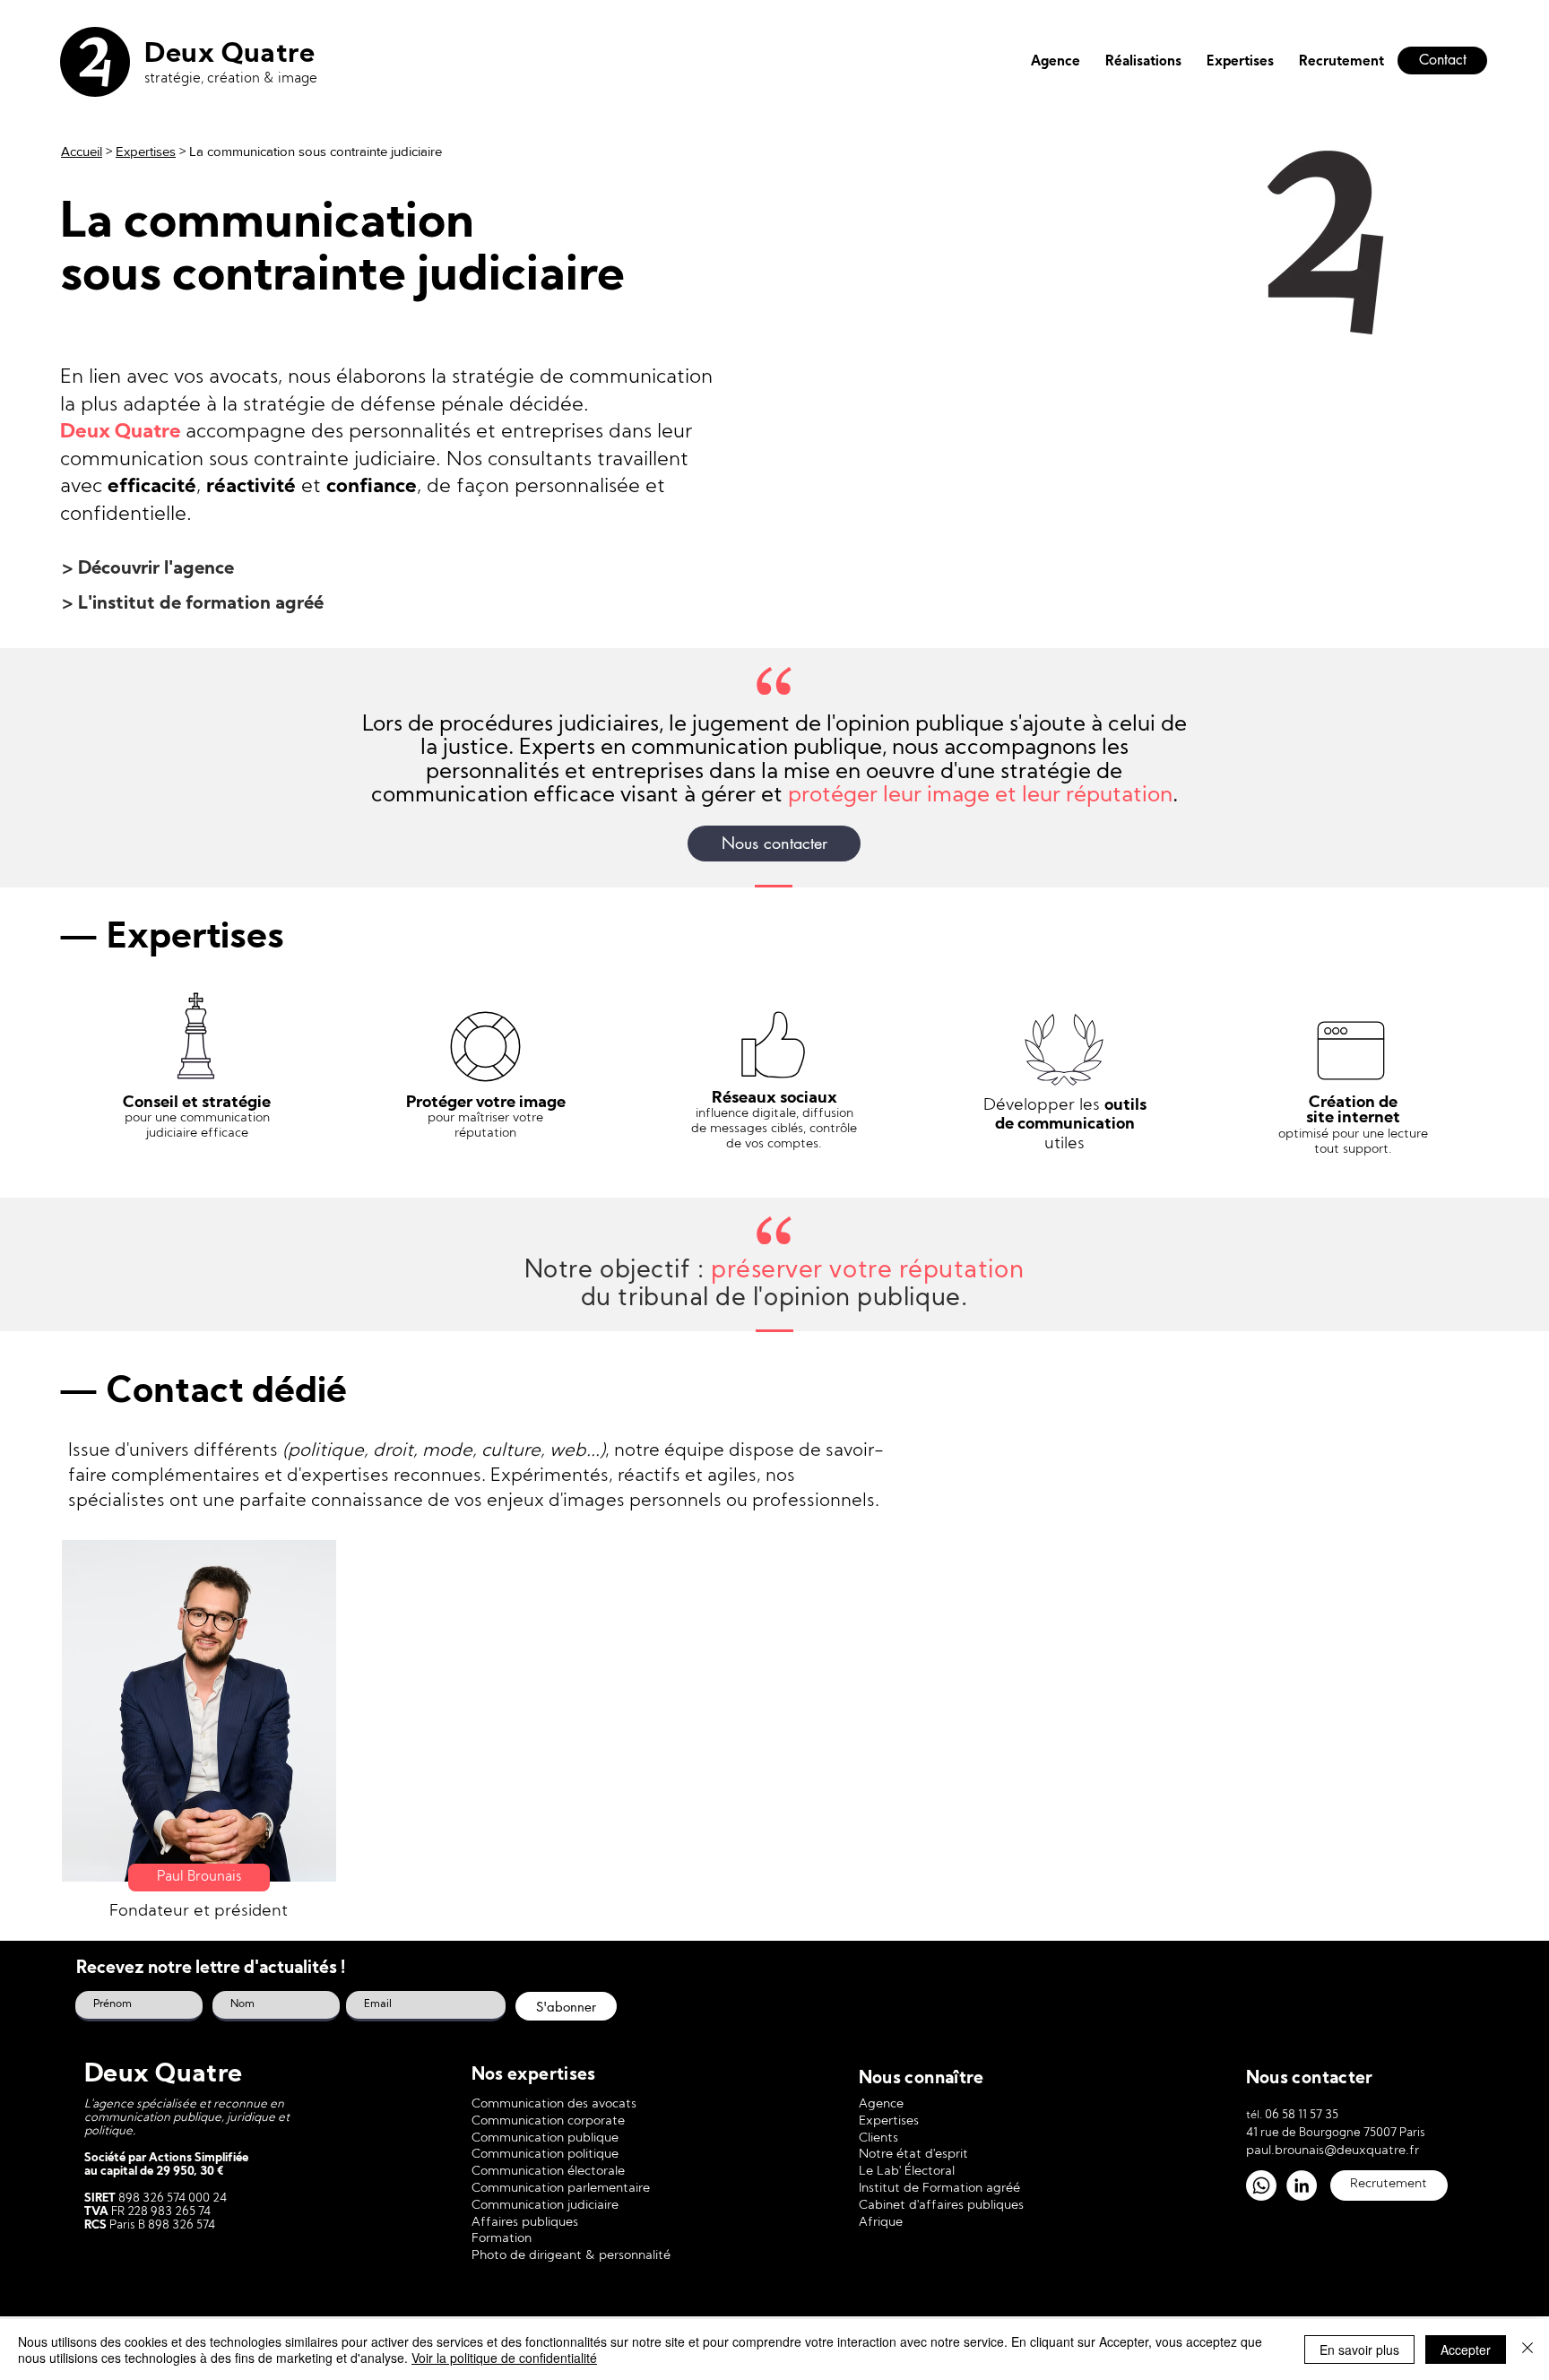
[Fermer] (1527, 2350)
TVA (96, 2212)
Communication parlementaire (561, 2189)
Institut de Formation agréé (939, 2189)
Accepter (1466, 2350)
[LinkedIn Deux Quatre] (1302, 2185)
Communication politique (545, 2155)
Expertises (146, 151)
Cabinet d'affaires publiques (941, 2206)
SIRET (100, 2198)
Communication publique (545, 2138)
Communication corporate (548, 2121)
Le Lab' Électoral (907, 2172)
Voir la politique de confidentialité (504, 2358)
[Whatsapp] (1261, 2185)
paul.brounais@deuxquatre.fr (1333, 2151)
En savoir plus (1359, 2350)
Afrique (881, 2223)
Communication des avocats (554, 2104)
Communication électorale (548, 2172)
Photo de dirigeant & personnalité (571, 2256)
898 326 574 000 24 (171, 2198)
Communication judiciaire (545, 2206)
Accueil (82, 151)
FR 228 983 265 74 (160, 2212)
